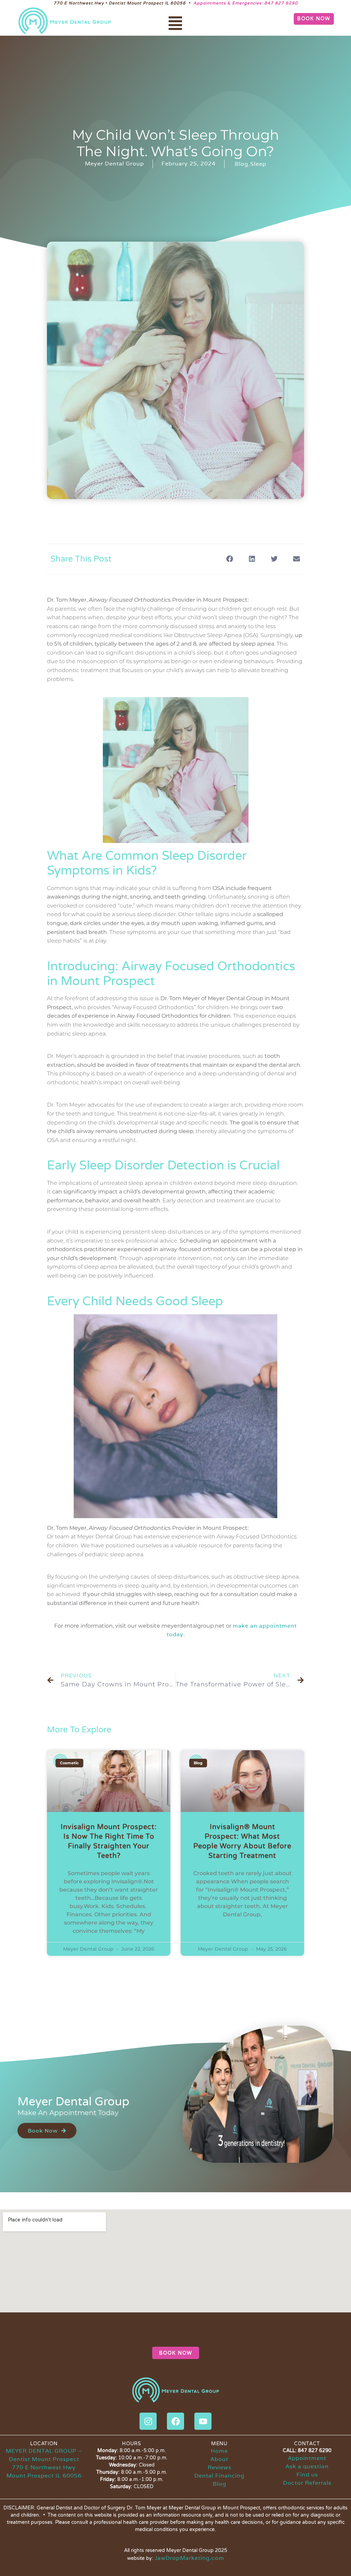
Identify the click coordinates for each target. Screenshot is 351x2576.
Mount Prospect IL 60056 (44, 2476)
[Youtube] (203, 2421)
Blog (241, 164)
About (219, 2459)
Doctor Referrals (307, 2483)
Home (219, 2451)
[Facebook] (175, 2421)
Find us (307, 2475)
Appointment (307, 2458)
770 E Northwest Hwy (44, 2467)
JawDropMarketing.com (189, 2558)
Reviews (220, 2467)
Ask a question (307, 2466)
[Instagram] (148, 2421)
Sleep (258, 164)
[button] (175, 24)
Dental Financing (219, 2476)
